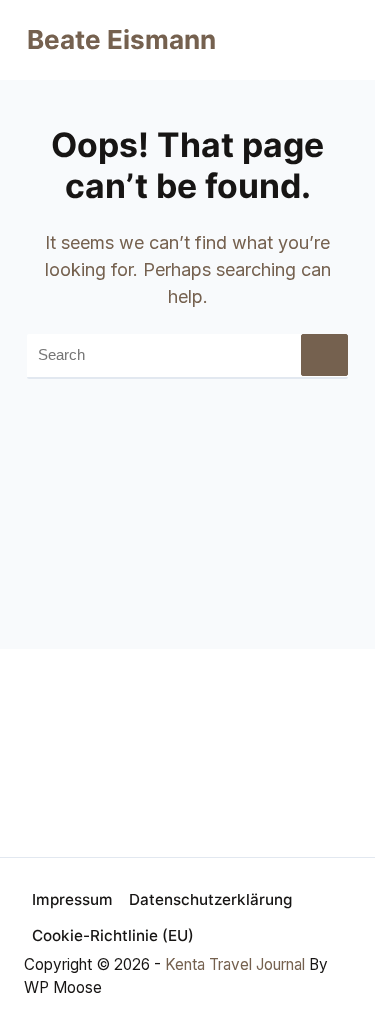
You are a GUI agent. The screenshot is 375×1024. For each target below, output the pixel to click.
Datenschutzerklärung (210, 899)
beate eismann (121, 39)
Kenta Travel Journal (235, 964)
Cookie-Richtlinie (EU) (113, 935)
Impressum (72, 899)
